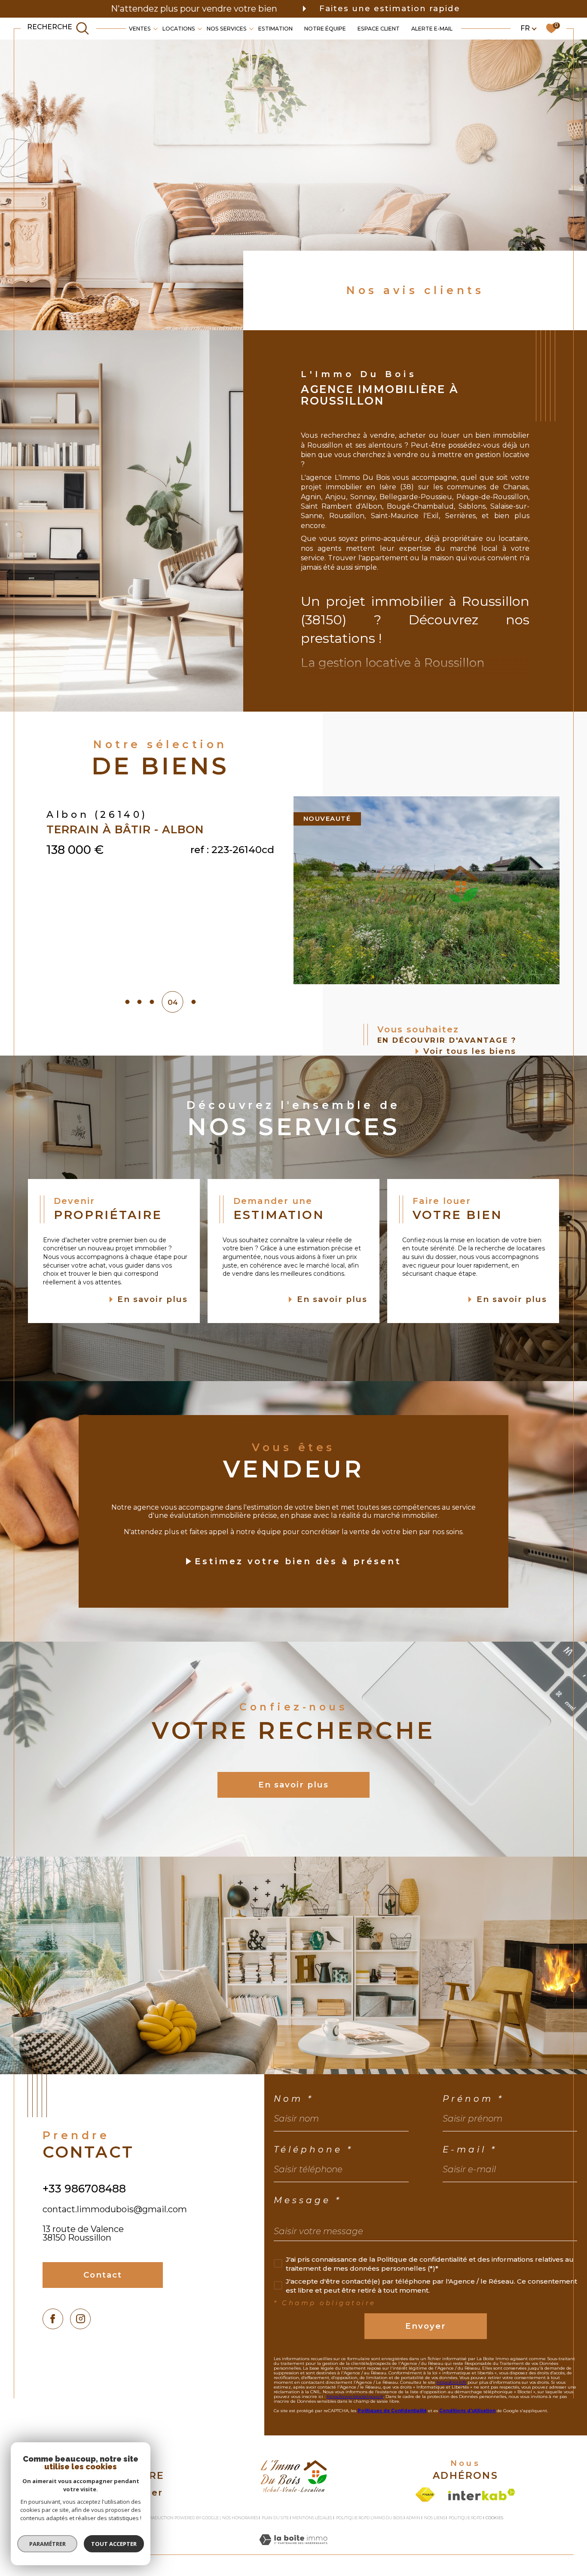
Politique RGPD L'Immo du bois (369, 2518)
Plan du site (275, 2518)
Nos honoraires (240, 2518)
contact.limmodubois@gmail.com (115, 2209)
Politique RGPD (465, 2518)
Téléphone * (313, 2149)
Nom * (294, 2099)
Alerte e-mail (432, 28)
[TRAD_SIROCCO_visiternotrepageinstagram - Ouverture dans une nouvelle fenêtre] (81, 2319)
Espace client (379, 28)
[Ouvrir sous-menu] (156, 28)
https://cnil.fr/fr (451, 2382)
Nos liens (435, 2518)
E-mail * (470, 2149)
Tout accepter (114, 2544)
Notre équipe (325, 28)
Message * (308, 2200)
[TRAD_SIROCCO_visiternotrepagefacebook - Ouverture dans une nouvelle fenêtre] (53, 2319)
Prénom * (473, 2099)
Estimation (275, 28)
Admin (413, 2518)
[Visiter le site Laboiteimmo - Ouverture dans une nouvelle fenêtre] (293, 2550)
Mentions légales (312, 2518)
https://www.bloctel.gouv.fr (355, 2396)
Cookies (494, 2518)
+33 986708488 (84, 2189)
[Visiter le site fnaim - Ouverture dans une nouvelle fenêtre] (425, 2495)
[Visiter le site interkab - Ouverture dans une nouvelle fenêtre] (482, 2495)
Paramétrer (47, 2544)
